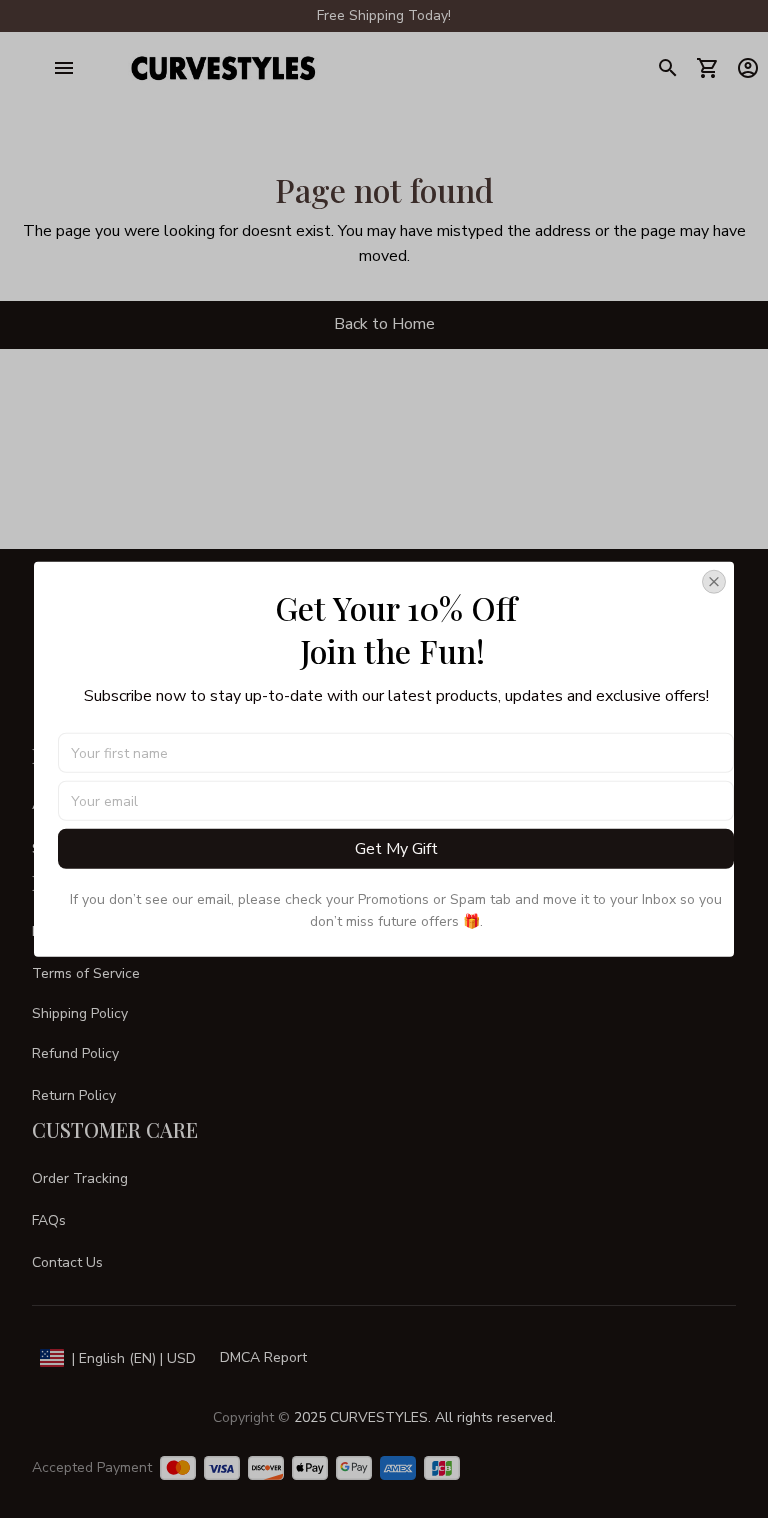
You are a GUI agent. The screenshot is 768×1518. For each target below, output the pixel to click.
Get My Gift (396, 849)
